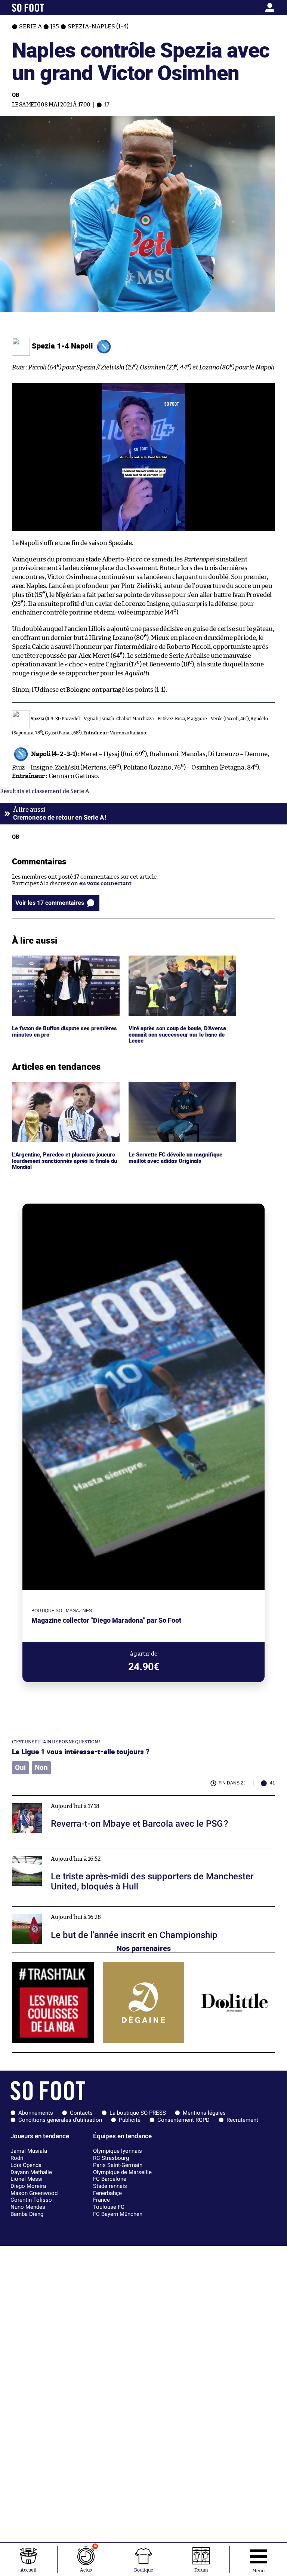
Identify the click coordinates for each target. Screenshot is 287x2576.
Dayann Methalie (31, 2172)
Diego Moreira (28, 2186)
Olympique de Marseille (122, 2172)
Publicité (130, 2120)
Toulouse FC (109, 2207)
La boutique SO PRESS (138, 2113)
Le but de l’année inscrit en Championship (67, 1910)
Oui (20, 1768)
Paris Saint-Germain (118, 2165)
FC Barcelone (110, 2179)
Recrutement (242, 2120)
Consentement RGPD (183, 2120)
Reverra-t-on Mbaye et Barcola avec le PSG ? (70, 1799)
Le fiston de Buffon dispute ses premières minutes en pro (52, 962)
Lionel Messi (27, 2179)
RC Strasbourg (111, 2158)
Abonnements (36, 2113)
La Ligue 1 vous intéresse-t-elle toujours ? (81, 1751)
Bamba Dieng (27, 2214)
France (101, 2200)
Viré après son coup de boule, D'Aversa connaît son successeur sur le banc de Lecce (179, 966)
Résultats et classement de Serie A (45, 791)
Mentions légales (204, 2113)
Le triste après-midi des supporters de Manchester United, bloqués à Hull (108, 1851)
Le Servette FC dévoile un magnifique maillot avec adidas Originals (177, 1089)
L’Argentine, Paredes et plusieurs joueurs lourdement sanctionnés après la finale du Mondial (66, 1092)
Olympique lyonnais (118, 2151)
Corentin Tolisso (31, 2200)
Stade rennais (110, 2186)
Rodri (17, 2158)
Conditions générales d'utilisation (60, 2120)
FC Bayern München (118, 2214)
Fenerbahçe (107, 2193)
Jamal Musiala (29, 2151)
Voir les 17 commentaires (50, 903)
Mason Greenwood (34, 2193)
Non (41, 1768)
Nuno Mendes (28, 2207)
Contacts (81, 2113)
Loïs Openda (26, 2165)
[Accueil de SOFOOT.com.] (46, 8)
